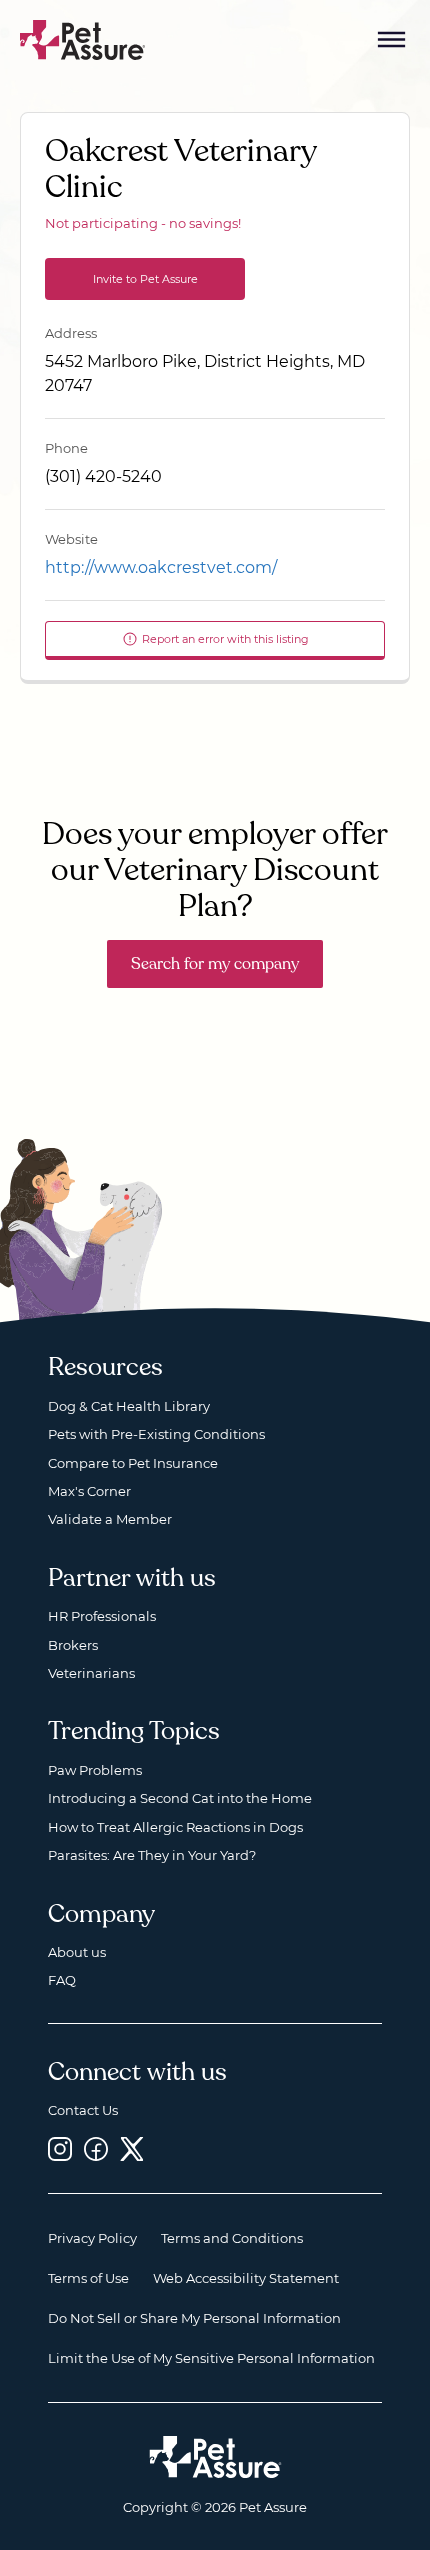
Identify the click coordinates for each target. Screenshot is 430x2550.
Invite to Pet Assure (145, 279)
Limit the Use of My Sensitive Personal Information (211, 2358)
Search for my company (215, 964)
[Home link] (215, 2457)
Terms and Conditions (232, 2238)
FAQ (62, 1980)
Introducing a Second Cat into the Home (180, 1798)
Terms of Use (88, 2278)
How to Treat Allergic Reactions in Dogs (175, 1827)
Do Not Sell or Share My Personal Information (194, 2318)
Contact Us (83, 2110)
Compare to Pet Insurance (133, 1463)
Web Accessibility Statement (246, 2278)
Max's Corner (89, 1491)
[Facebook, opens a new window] (96, 2149)
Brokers (73, 1645)
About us (77, 1952)
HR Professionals (102, 1616)
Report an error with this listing (225, 639)
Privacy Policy (92, 2238)
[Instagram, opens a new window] (60, 2149)
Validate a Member (110, 1519)
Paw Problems (95, 1770)
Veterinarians (91, 1673)
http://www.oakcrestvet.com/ (161, 567)
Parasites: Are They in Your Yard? (152, 1855)
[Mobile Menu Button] (392, 40)
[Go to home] (83, 38)
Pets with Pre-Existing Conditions (156, 1434)
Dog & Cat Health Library (129, 1406)
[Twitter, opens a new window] (132, 2149)
